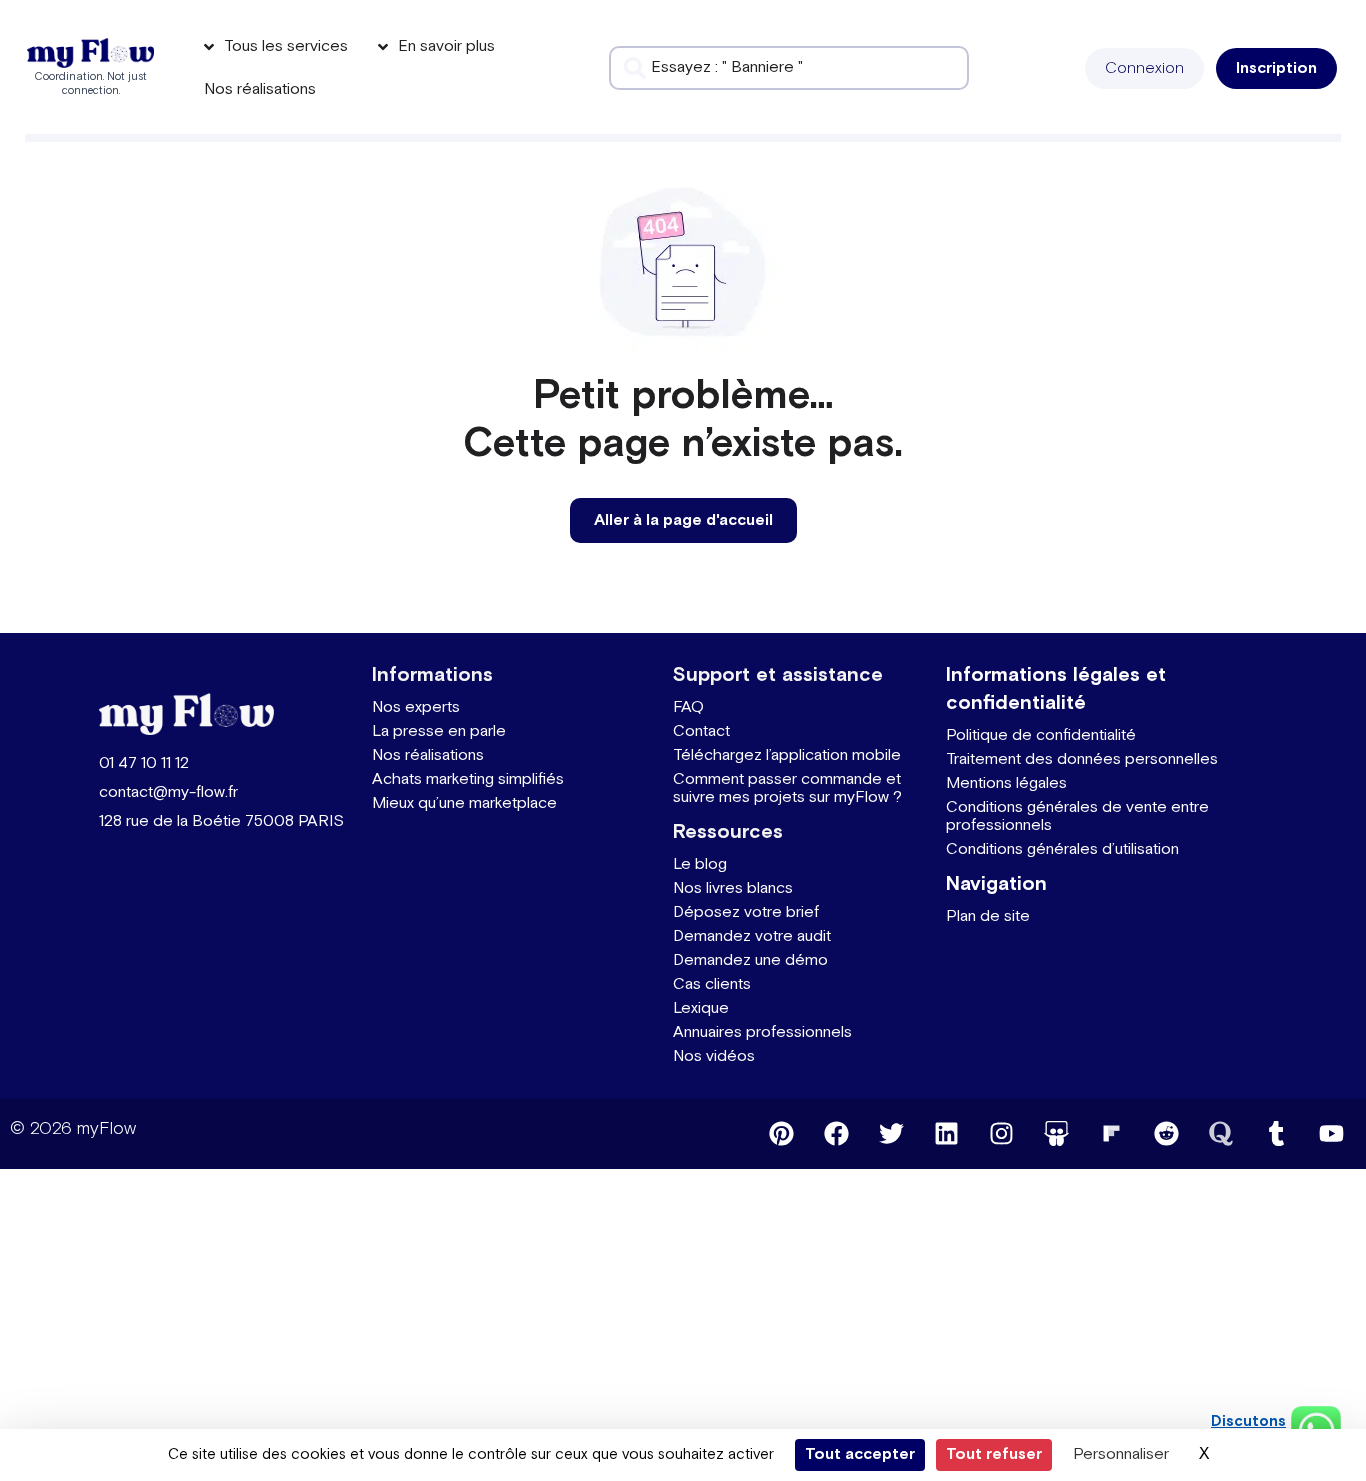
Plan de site (988, 916)
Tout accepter (860, 1454)
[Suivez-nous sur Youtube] (1331, 1134)
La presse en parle (439, 731)
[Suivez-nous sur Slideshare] (1056, 1134)
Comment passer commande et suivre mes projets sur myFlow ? (787, 788)
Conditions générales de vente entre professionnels (1077, 816)
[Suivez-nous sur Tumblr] (1276, 1134)
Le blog (700, 864)
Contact (701, 731)
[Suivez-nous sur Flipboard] (1111, 1134)
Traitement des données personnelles (1082, 759)
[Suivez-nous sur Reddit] (1166, 1134)
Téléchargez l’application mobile (787, 755)
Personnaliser (1121, 1454)
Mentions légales (1006, 783)
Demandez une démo (750, 960)
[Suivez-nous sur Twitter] (891, 1134)
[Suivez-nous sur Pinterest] (781, 1134)
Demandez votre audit (752, 936)
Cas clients (712, 984)
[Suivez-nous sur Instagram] (1001, 1134)
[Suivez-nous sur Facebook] (836, 1134)
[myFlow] (90, 53)
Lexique (701, 1008)
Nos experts (416, 707)
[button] (1144, 68)
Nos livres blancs (733, 888)
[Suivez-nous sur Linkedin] (946, 1134)
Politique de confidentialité (1041, 735)
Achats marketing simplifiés (468, 779)
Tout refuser (994, 1454)
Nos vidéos (714, 1056)
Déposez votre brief (746, 912)
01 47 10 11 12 (144, 763)
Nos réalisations (428, 755)
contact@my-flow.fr (168, 792)
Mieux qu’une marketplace (464, 803)
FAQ (688, 707)
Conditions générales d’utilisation (1062, 849)
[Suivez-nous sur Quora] (1221, 1134)
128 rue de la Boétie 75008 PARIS (221, 821)
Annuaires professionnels (762, 1032)
